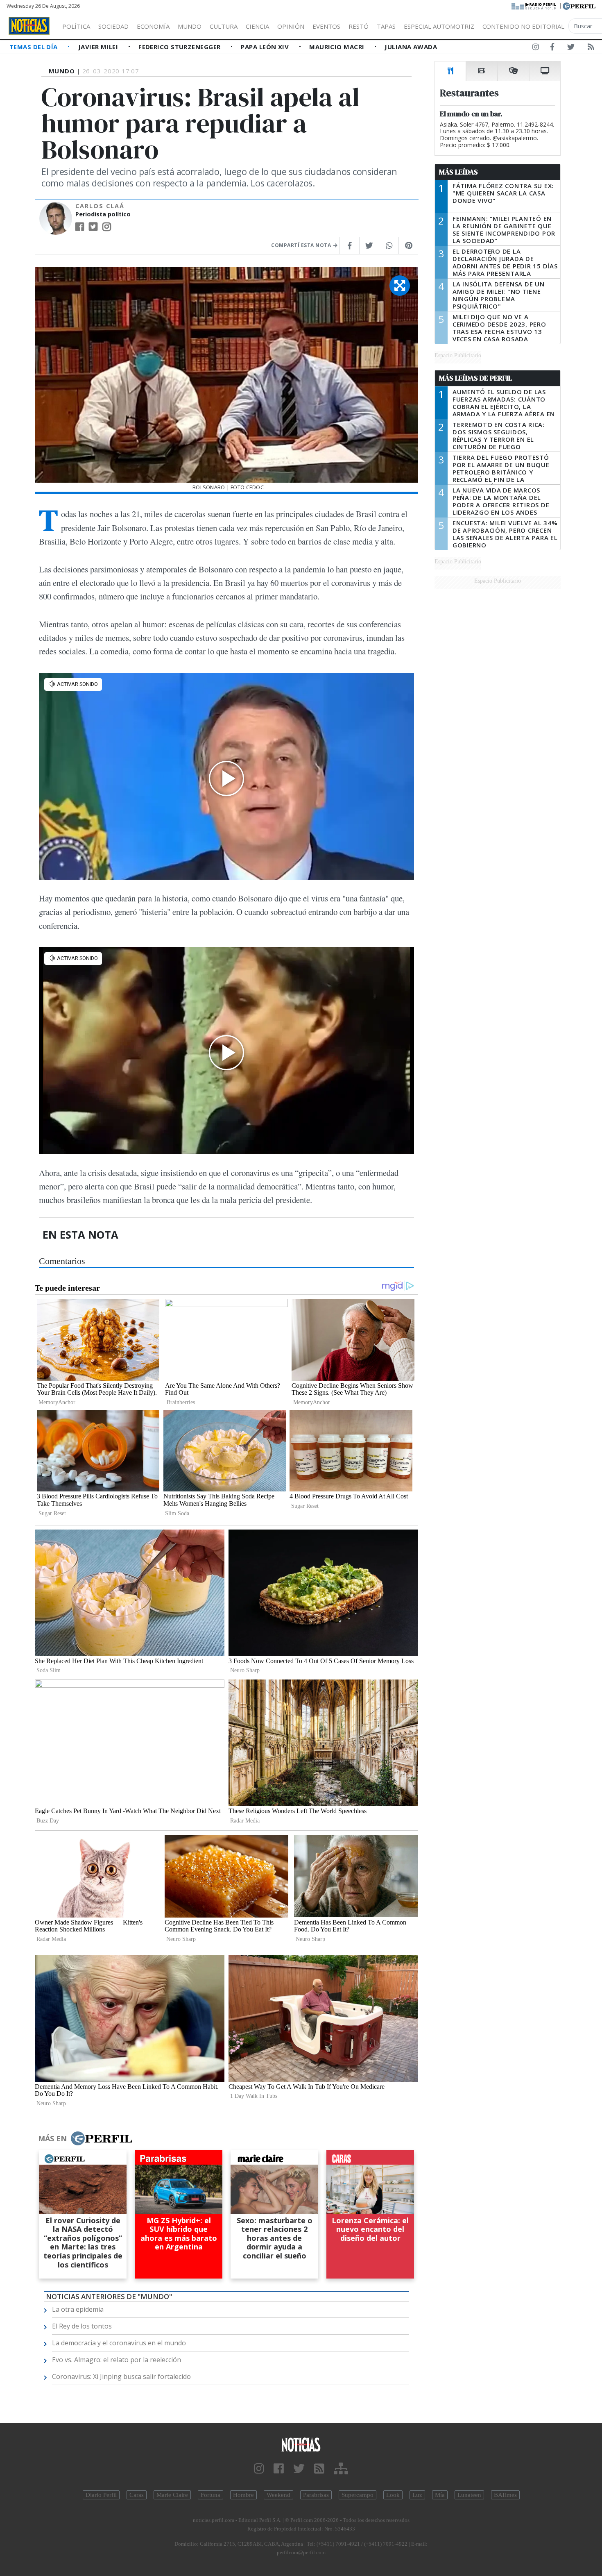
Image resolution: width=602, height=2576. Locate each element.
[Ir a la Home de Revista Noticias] (29, 26)
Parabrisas (316, 2495)
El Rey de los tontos (82, 2326)
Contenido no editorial (523, 26)
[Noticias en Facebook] (552, 48)
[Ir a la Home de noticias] (301, 2444)
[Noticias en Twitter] (571, 48)
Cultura (224, 26)
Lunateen (469, 2495)
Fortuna (210, 2495)
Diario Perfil (101, 2495)
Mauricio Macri (338, 47)
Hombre (243, 2495)
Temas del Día (34, 47)
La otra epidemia (78, 2309)
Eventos (326, 26)
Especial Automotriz (439, 26)
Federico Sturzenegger (180, 47)
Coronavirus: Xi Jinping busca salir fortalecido (121, 2376)
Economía (153, 26)
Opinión (291, 26)
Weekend (278, 2495)
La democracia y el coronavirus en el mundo (119, 2343)
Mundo (190, 26)
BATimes (505, 2495)
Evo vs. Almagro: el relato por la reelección (117, 2360)
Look (393, 2495)
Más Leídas (458, 172)
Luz (417, 2495)
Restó (359, 26)
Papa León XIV (266, 47)
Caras (137, 2495)
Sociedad (113, 26)
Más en (52, 2138)
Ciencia (257, 26)
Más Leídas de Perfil (475, 378)
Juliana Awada (411, 47)
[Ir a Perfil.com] (579, 5)
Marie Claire (172, 2495)
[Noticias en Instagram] (536, 48)
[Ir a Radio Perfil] (534, 5)
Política (76, 26)
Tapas (386, 26)
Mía (440, 2495)
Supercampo (358, 2495)
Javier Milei (99, 47)
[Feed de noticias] (591, 48)
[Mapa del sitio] (341, 2469)
